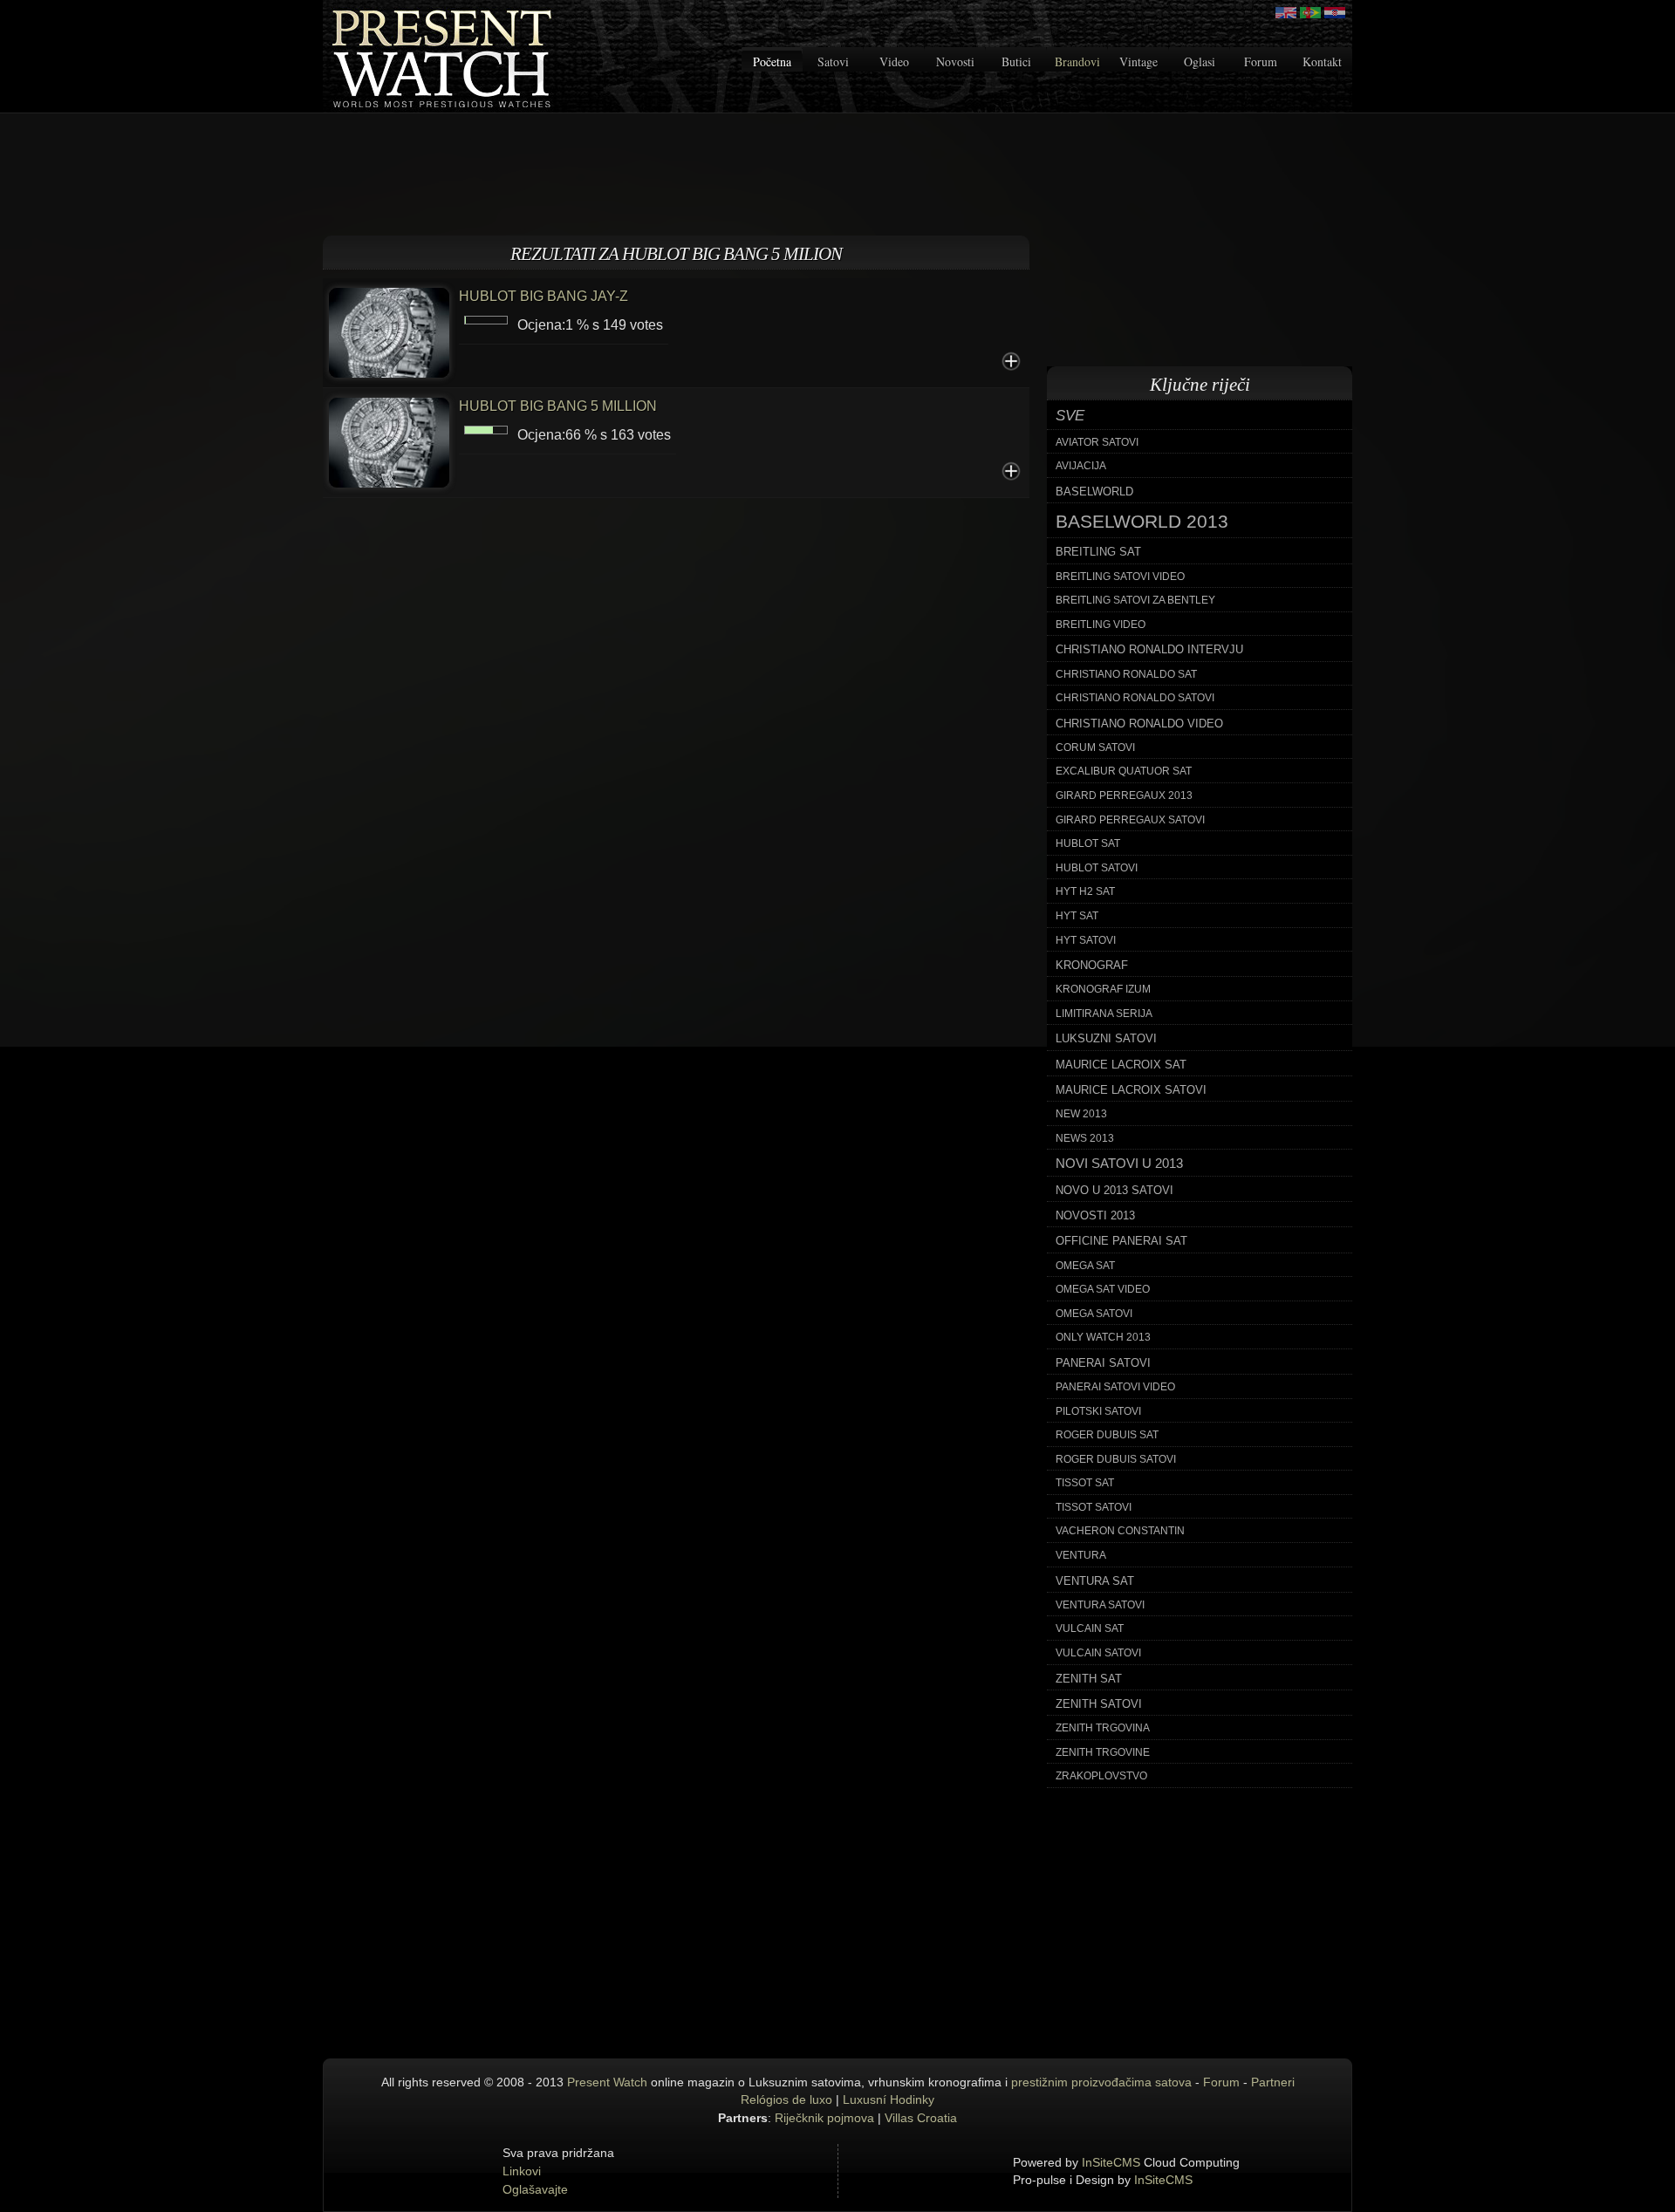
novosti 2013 (1095, 1215)
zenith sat (1089, 1679)
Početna (772, 61)
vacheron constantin (1120, 1531)
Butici (1016, 61)
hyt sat (1077, 916)
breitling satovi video (1120, 577)
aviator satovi (1097, 442)
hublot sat (1088, 843)
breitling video (1101, 625)
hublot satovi (1097, 868)
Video (894, 61)
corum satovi (1095, 748)
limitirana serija (1104, 1014)
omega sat (1085, 1266)
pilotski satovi (1098, 1411)
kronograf (1092, 965)
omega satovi (1094, 1314)
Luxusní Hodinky (889, 2099)
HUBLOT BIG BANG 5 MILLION (558, 406)
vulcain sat (1090, 1628)
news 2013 (1085, 1138)
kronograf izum (1103, 989)
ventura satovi (1100, 1605)
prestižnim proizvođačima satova (1101, 2082)
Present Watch (607, 2082)
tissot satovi (1094, 1507)
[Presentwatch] (1286, 13)
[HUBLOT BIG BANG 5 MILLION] (389, 441)
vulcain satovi (1098, 1653)
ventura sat (1095, 1581)
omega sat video (1103, 1289)
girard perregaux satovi (1130, 820)
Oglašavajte (535, 2189)
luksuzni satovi (1106, 1038)
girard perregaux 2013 (1124, 795)
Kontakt (1322, 61)
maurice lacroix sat (1121, 1065)
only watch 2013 (1103, 1337)
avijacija (1081, 466)
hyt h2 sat (1085, 891)
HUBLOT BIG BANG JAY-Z (544, 296)
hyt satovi (1086, 940)
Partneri (1273, 2082)
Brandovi (1077, 61)
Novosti (955, 61)
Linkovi (522, 2171)
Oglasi (1200, 61)
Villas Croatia (921, 2118)
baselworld (1094, 492)
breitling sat (1098, 552)
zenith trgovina (1103, 1728)
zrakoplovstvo (1101, 1776)
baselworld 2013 (1142, 522)
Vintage (1138, 61)
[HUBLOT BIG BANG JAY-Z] (389, 331)
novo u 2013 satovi (1114, 1190)
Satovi (833, 61)
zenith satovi (1099, 1704)
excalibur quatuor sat (1124, 771)
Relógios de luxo (786, 2099)
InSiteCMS (1111, 2162)
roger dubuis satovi (1116, 1459)
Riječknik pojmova (824, 2118)
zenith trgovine (1103, 1752)
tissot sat (1085, 1483)
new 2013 (1081, 1114)
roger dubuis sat (1107, 1435)
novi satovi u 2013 (1119, 1164)
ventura (1081, 1555)
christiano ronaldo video (1139, 724)
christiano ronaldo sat (1126, 674)
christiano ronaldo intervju (1149, 649)
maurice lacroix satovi (1131, 1090)
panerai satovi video (1115, 1387)
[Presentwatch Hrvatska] (1335, 13)
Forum (1261, 61)
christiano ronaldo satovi (1135, 698)
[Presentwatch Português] (1310, 13)
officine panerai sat (1121, 1241)
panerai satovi (1103, 1363)
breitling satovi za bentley (1135, 600)
